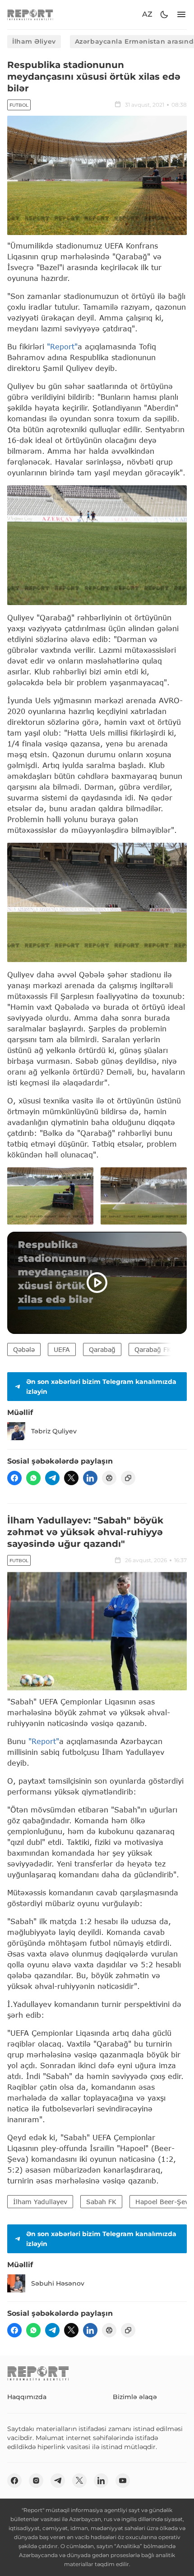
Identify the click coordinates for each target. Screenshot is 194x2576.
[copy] (128, 1478)
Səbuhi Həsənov (58, 2283)
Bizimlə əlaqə (135, 2397)
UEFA (62, 1349)
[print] (109, 1478)
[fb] (14, 1478)
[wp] (33, 1478)
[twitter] (71, 1478)
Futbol (19, 105)
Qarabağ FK (153, 1349)
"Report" (62, 346)
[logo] (30, 15)
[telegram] (52, 1478)
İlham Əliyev (34, 41)
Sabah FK (101, 2202)
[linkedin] (90, 1478)
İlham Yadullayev (40, 2202)
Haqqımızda (27, 2397)
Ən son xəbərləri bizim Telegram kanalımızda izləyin (101, 1387)
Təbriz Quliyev (54, 1431)
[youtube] (123, 2481)
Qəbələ (24, 1349)
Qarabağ (102, 1349)
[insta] (36, 2481)
